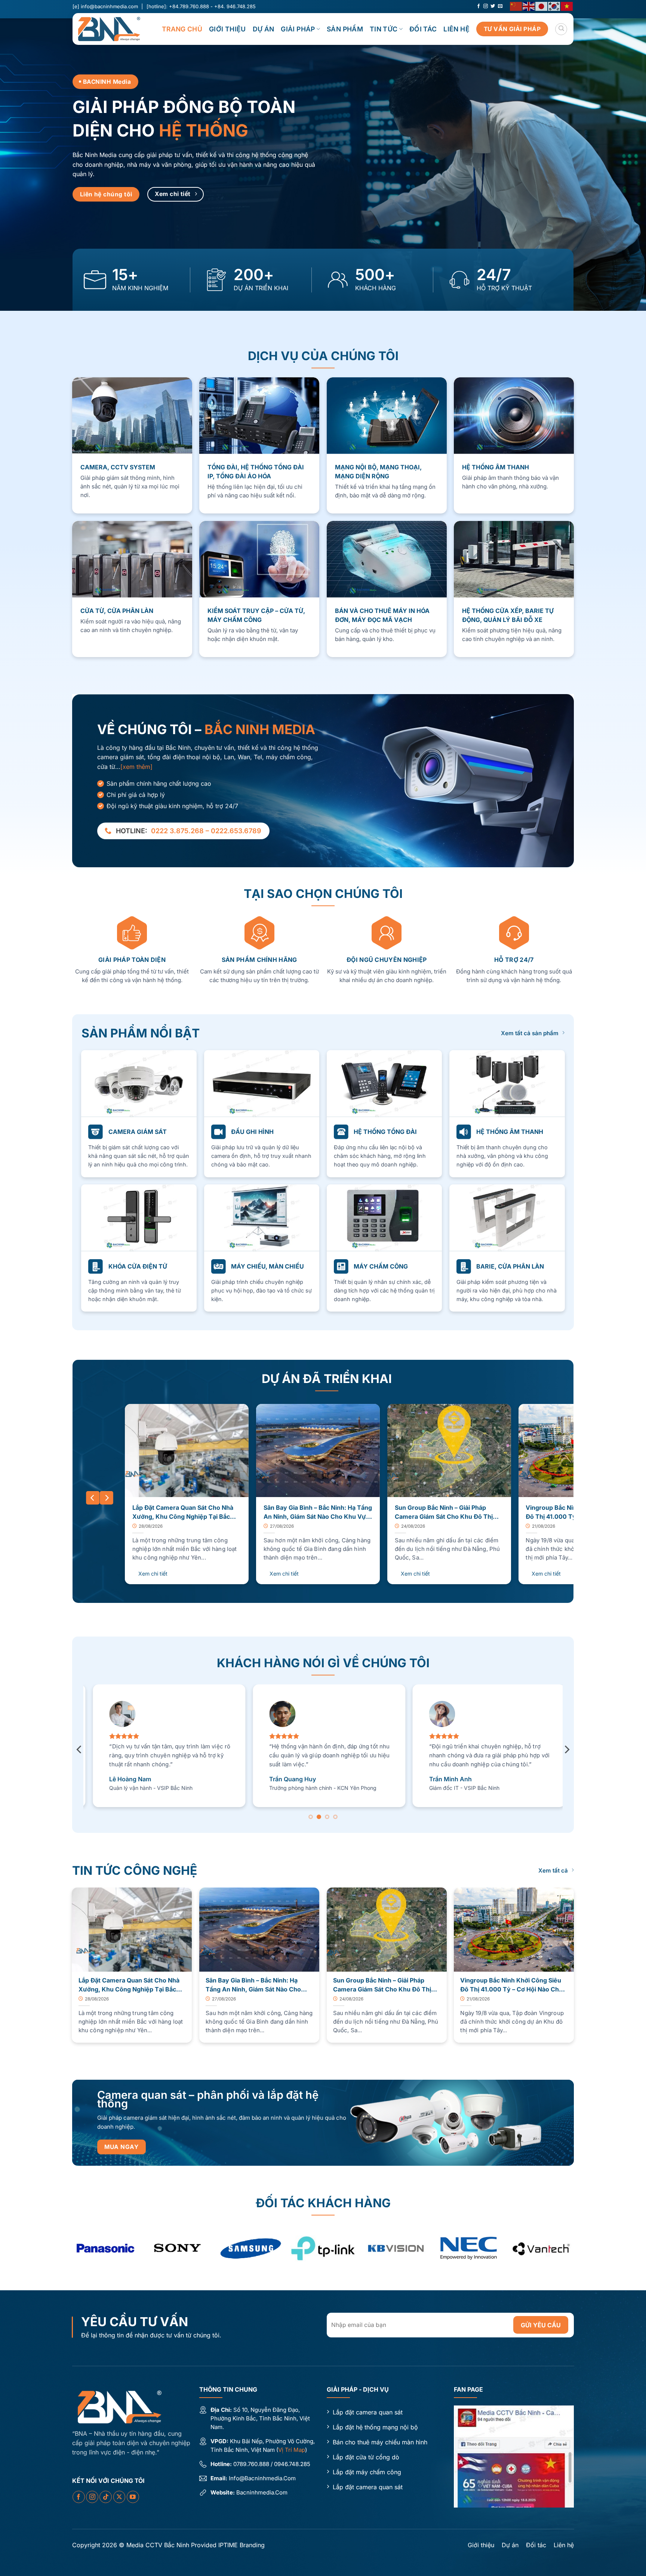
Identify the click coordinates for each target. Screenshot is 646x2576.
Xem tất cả (553, 1870)
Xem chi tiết (153, 1574)
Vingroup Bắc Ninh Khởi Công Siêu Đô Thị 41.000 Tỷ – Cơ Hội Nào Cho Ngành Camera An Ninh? (511, 1985)
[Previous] (93, 1498)
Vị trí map (292, 2450)
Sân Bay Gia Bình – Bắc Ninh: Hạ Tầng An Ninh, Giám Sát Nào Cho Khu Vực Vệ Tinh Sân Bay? (318, 1513)
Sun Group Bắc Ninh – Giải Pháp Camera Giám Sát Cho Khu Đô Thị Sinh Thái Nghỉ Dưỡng (444, 1513)
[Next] (107, 1498)
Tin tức (384, 29)
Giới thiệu (227, 29)
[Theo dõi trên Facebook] (479, 6)
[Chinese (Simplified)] (516, 6)
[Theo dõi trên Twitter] (493, 6)
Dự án (264, 29)
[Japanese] (542, 6)
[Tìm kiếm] (561, 29)
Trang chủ (182, 29)
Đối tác (423, 29)
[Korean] (554, 6)
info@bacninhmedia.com (109, 6)
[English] (529, 6)
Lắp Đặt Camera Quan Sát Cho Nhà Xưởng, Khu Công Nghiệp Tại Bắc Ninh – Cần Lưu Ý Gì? (183, 1513)
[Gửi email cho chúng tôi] (500, 6)
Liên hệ (456, 29)
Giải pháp (298, 29)
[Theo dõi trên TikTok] (106, 2497)
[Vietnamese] (567, 6)
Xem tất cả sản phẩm (530, 1033)
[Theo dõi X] (119, 2497)
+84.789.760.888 (189, 6)
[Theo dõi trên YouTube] (133, 2497)
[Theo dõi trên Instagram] (486, 6)
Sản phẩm (345, 29)
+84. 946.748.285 (235, 6)
